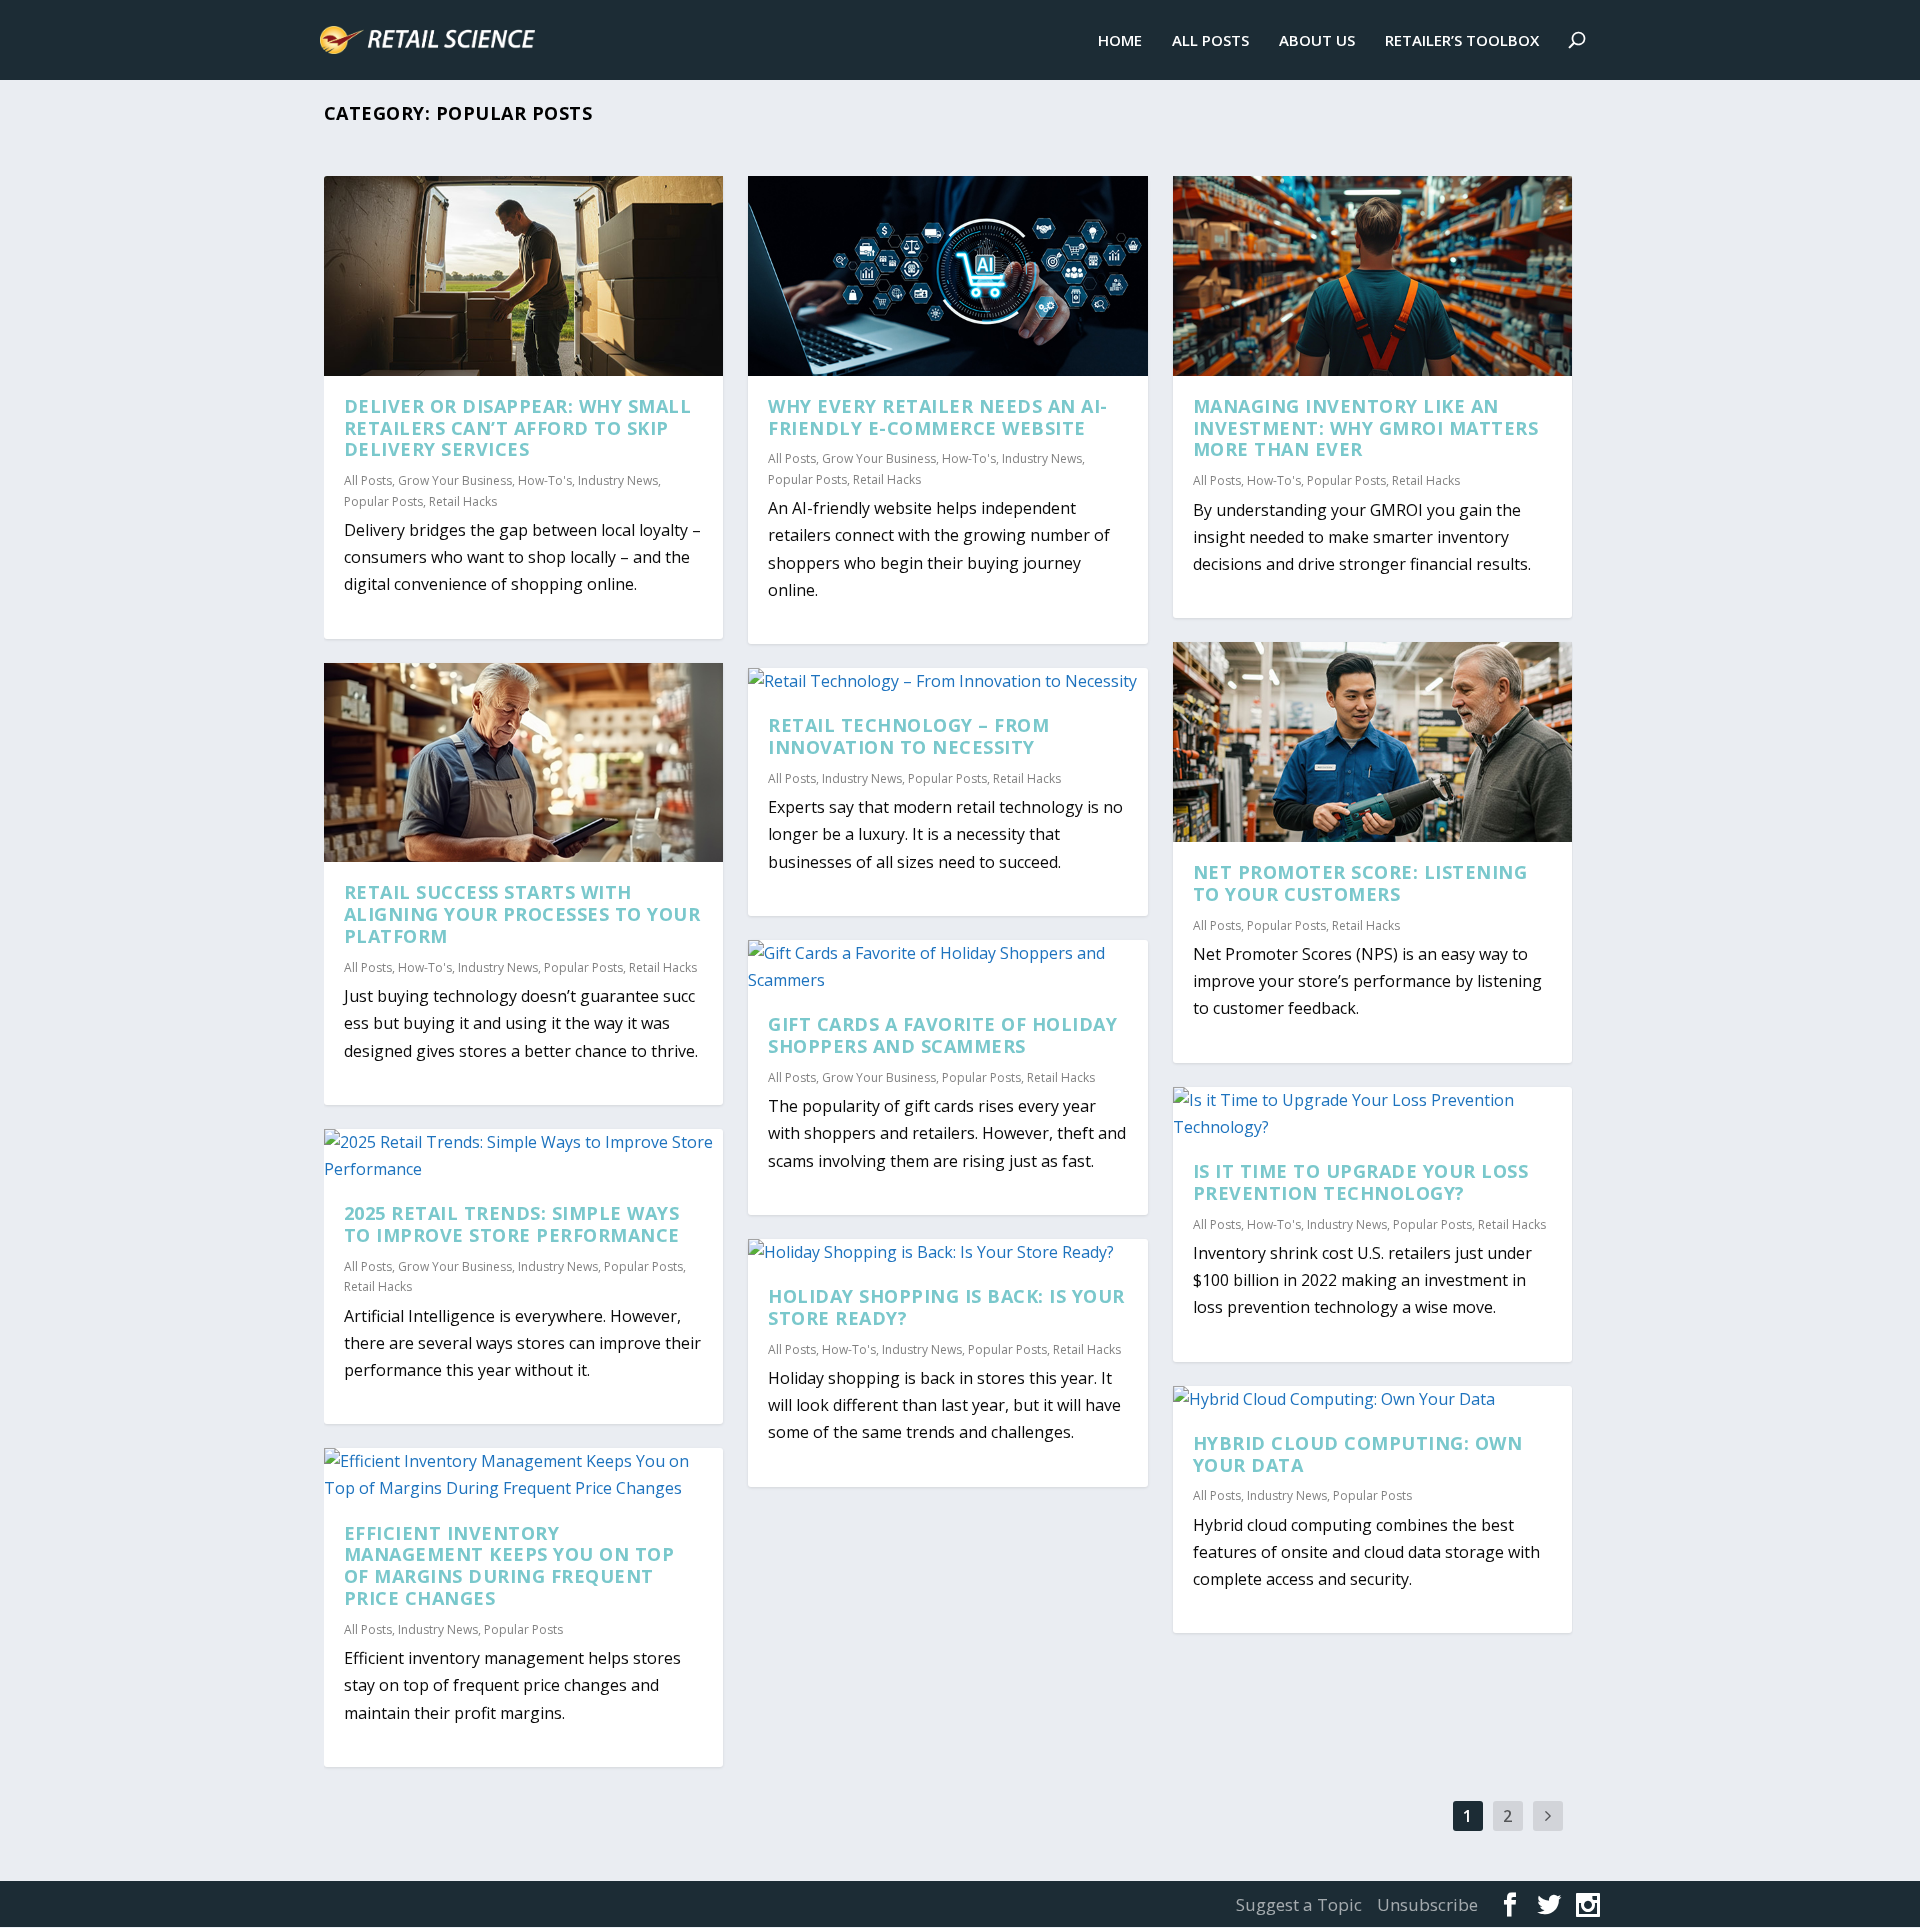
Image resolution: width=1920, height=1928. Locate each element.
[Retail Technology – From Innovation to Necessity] (948, 681)
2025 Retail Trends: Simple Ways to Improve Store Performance (512, 1224)
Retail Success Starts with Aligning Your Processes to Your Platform (522, 914)
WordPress (678, 1903)
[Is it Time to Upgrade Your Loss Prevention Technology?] (1373, 1114)
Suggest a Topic (1299, 1904)
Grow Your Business (455, 480)
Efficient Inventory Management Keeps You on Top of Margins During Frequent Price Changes (509, 1565)
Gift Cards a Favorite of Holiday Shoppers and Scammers (942, 1035)
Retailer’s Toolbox (1462, 41)
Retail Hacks (463, 501)
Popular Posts (383, 501)
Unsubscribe (1427, 1904)
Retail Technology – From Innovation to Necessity (908, 736)
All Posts (1210, 41)
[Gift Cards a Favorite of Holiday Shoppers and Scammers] (948, 967)
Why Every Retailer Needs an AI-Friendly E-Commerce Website (938, 417)
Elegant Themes (471, 1903)
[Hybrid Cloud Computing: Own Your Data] (1373, 1399)
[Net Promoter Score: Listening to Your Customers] (1373, 742)
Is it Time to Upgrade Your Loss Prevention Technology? (1361, 1182)
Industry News (618, 480)
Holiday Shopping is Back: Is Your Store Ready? (946, 1307)
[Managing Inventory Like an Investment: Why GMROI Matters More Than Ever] (1373, 276)
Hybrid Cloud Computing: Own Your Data (1358, 1454)
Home (1120, 41)
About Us (1317, 41)
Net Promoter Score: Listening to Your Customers (1360, 883)
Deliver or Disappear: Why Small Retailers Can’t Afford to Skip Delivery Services (518, 428)
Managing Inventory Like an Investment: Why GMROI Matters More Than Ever (1366, 428)
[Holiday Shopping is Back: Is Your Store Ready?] (948, 1252)
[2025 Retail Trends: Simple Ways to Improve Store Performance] (524, 1156)
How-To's (545, 480)
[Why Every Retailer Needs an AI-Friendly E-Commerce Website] (948, 276)
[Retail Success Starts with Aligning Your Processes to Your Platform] (524, 763)
